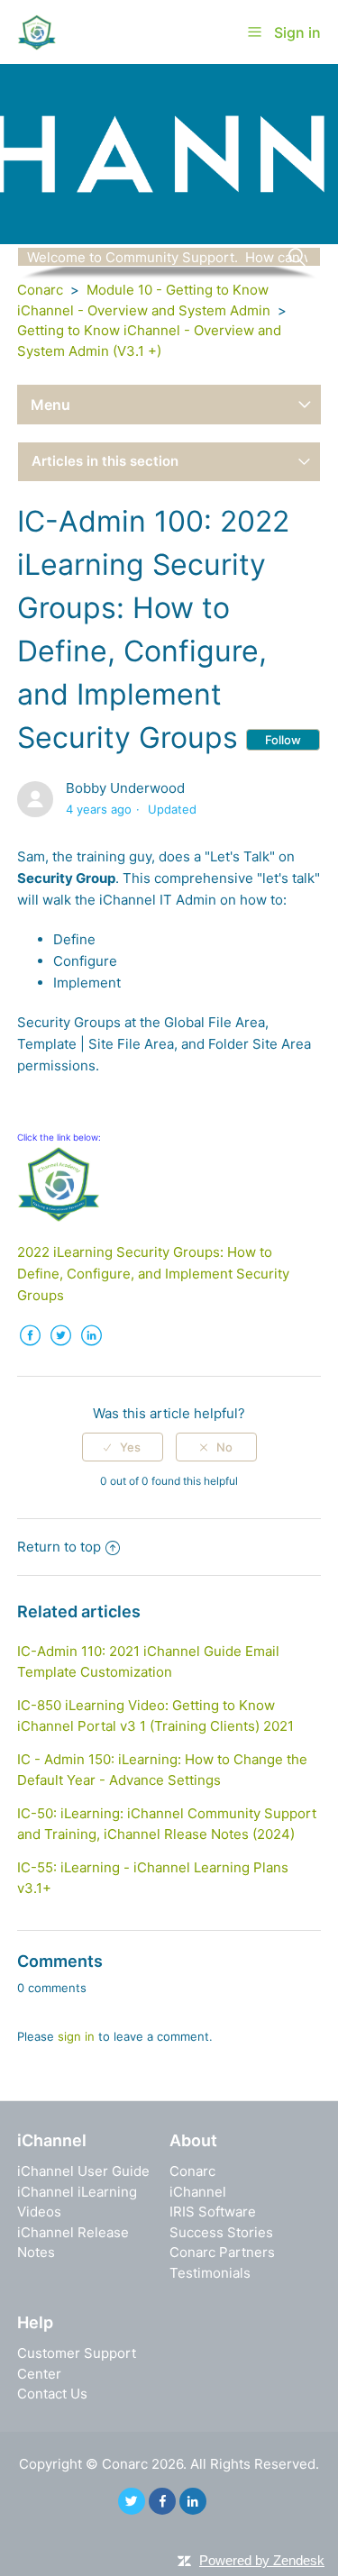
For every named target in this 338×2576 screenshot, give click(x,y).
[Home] (37, 31)
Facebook (31, 1349)
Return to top (59, 1547)
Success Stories (221, 2232)
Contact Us (52, 2394)
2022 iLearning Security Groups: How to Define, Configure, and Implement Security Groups (153, 1274)
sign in (76, 2036)
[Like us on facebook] (162, 2501)
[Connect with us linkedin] (193, 2501)
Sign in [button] (297, 32)
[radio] (123, 1447)
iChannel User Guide (83, 2171)
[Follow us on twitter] (132, 2501)
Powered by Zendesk (262, 2560)
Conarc (40, 290)
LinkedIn (92, 1349)
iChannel (198, 2192)
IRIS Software (213, 2212)
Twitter (61, 1349)
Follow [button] (283, 740)
